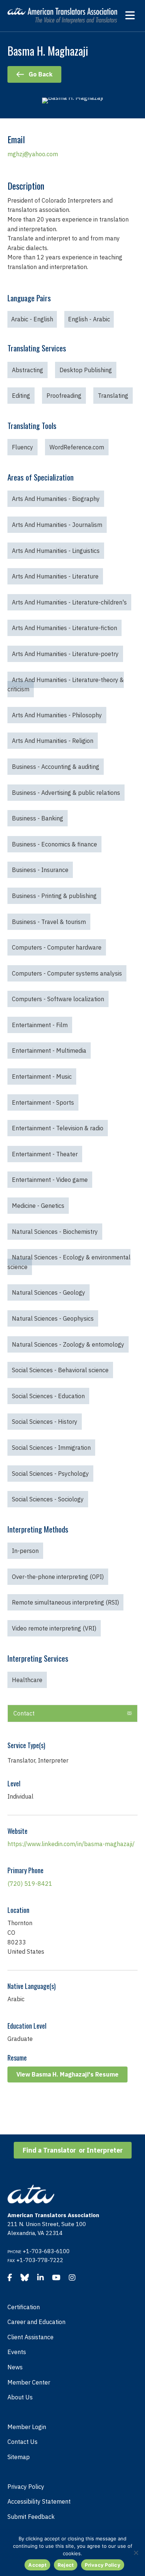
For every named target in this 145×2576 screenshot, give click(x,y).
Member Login (27, 2427)
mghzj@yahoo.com (33, 154)
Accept (37, 2565)
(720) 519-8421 (30, 1884)
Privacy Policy (26, 2487)
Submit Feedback (31, 2517)
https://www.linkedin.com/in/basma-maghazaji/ (71, 1844)
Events (17, 2352)
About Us (20, 2397)
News (15, 2367)
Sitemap (19, 2457)
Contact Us (22, 2442)
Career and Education (36, 2322)
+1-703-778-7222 (40, 2260)
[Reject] (136, 2553)
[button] (129, 1714)
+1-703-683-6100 (46, 2251)
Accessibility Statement (39, 2501)
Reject (66, 2565)
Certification (24, 2307)
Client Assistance (30, 2337)
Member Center (29, 2382)
